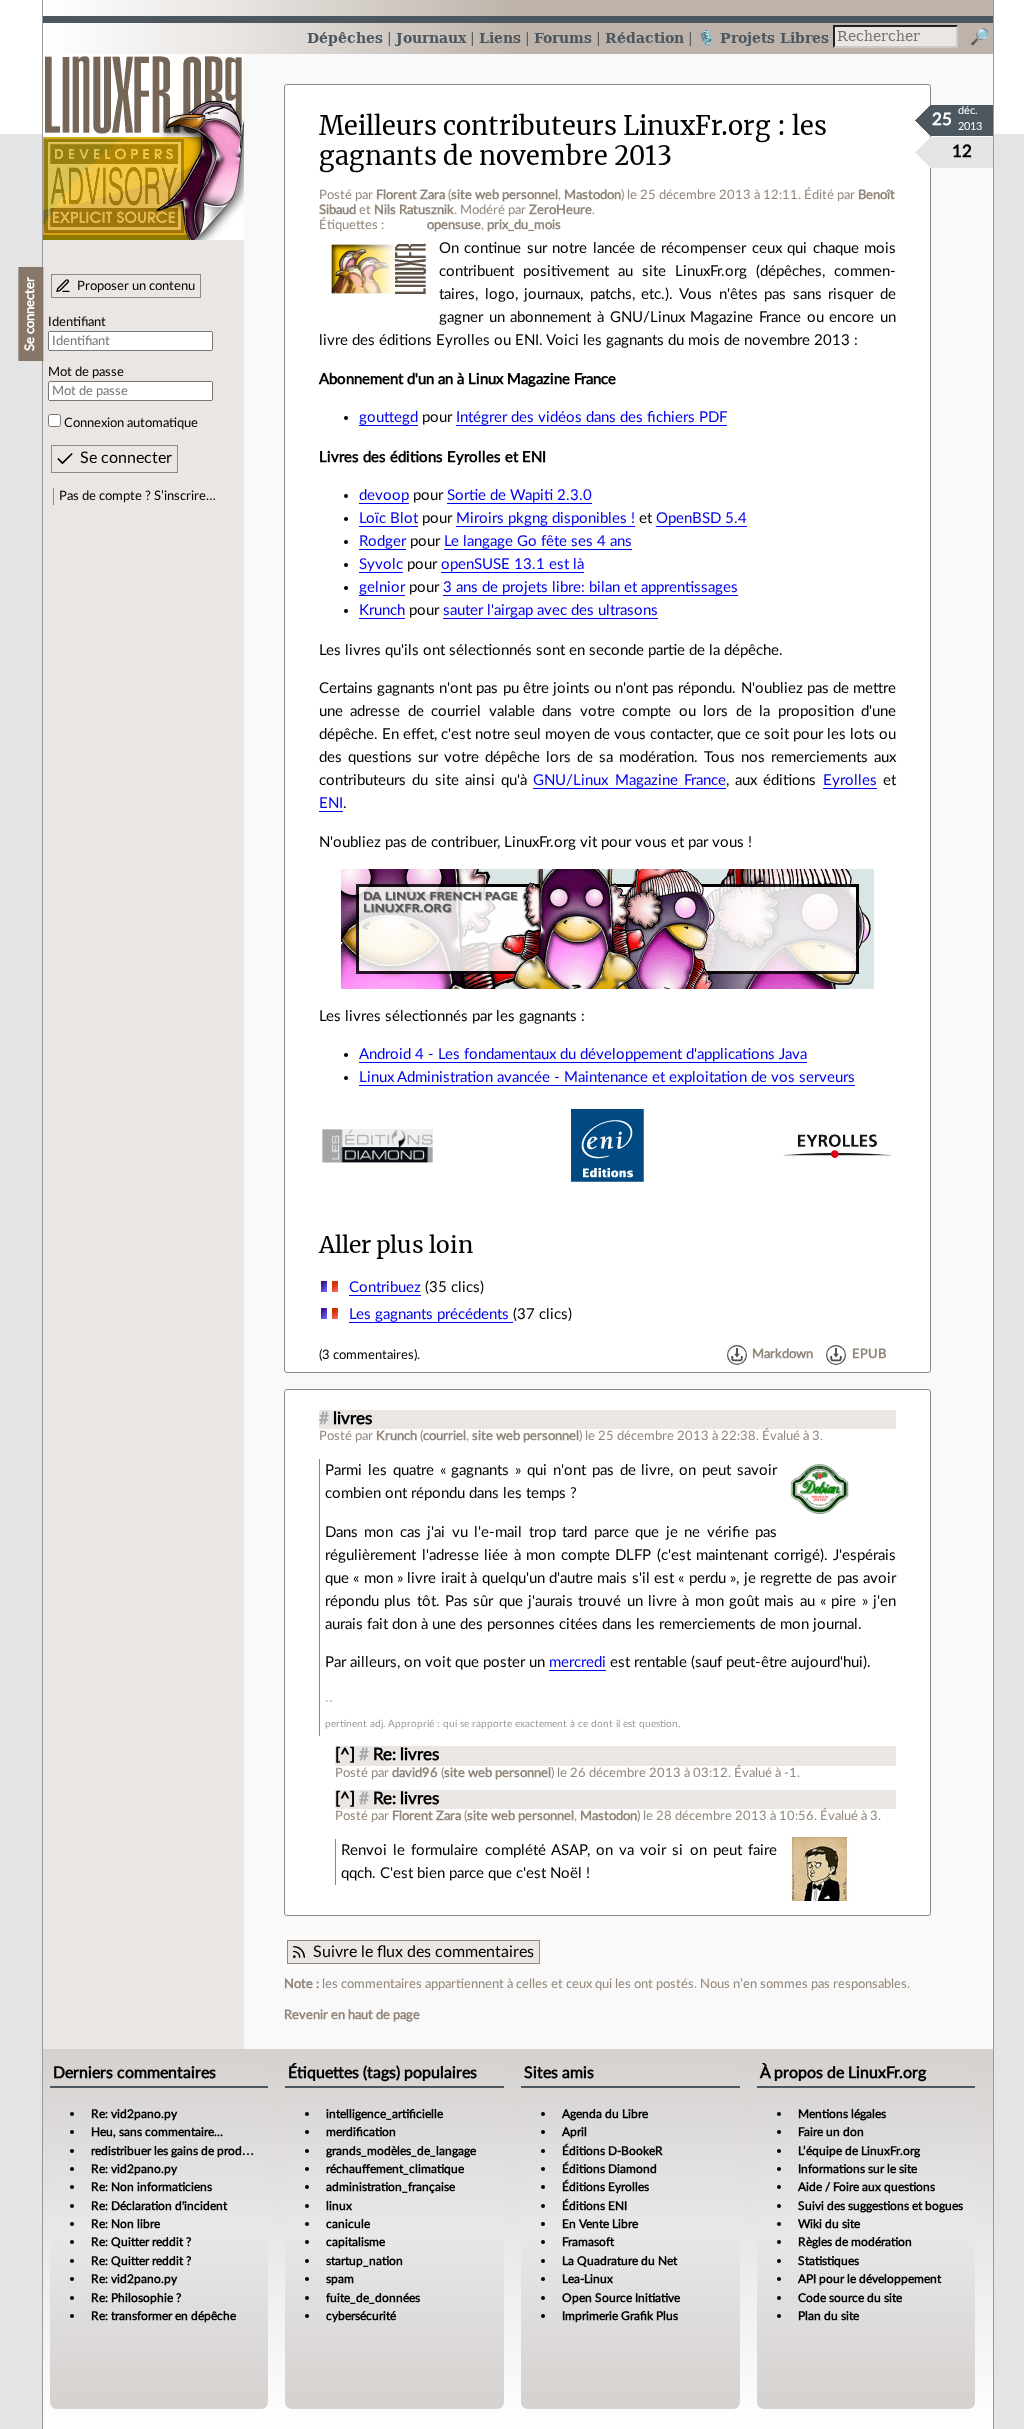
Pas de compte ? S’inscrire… (137, 496)
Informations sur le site (857, 2169)
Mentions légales (842, 2114)
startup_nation (364, 2261)
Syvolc (381, 564)
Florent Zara (410, 195)
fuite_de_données (373, 2298)
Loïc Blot (388, 518)
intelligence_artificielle (384, 2114)
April (574, 2132)
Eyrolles (850, 780)
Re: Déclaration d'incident (159, 2206)
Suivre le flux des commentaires (423, 1952)
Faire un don (831, 2132)
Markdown (782, 1355)
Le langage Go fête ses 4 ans (538, 541)
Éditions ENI (594, 2206)
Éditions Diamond (609, 2169)
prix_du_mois (524, 225)
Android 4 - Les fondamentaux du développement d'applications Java (583, 1054)
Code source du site (850, 2298)
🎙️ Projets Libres (763, 37)
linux (339, 2206)
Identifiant (77, 322)
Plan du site (828, 2316)
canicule (348, 2224)
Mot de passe (86, 372)
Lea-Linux (587, 2279)
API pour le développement (869, 2279)
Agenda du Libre (605, 2114)
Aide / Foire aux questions (866, 2187)
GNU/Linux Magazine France (629, 780)
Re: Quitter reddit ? (141, 2242)
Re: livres (406, 1755)
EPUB (869, 1355)
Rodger (382, 541)
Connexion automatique (131, 423)
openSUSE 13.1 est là (512, 564)
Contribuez (385, 1287)
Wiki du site (829, 2224)
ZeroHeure (560, 210)
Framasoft (588, 2242)
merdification (361, 2132)
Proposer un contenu (136, 286)
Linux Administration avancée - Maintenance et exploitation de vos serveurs (607, 1077)
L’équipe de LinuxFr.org (859, 2151)
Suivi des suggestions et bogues (880, 2206)
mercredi (577, 1662)
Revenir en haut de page (352, 2015)
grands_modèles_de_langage (401, 2151)
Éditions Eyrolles (605, 2187)
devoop (384, 495)
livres (352, 1419)
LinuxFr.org (143, 137)
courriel (444, 1436)
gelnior (382, 587)
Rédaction (644, 37)
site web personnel (504, 195)
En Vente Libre (600, 2224)
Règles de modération (855, 2242)
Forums (563, 37)
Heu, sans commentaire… (157, 2132)
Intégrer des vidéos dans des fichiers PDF (591, 417)
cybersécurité (361, 2316)
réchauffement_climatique (395, 2169)
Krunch (382, 610)
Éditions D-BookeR (612, 2151)
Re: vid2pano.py (134, 2114)
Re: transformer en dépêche (163, 2316)
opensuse (454, 225)
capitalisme (355, 2242)
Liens (500, 37)
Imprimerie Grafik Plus (620, 2316)
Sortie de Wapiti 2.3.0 (519, 495)
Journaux (431, 37)
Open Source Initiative (621, 2298)
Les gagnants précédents (431, 1314)
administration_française (390, 2187)
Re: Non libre (125, 2224)
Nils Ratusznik (414, 210)
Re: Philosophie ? (136, 2298)
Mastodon (592, 195)
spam (340, 2279)
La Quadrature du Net (619, 2261)
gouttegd (388, 417)
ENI (331, 803)
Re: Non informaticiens (151, 2187)
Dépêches (345, 37)
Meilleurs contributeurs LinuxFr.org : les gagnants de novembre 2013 (573, 140)
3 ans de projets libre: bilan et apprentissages (590, 587)
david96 (415, 1773)
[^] (345, 1755)
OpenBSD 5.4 (701, 518)
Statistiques (828, 2261)
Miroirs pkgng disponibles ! (545, 518)
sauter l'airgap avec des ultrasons (550, 610)
